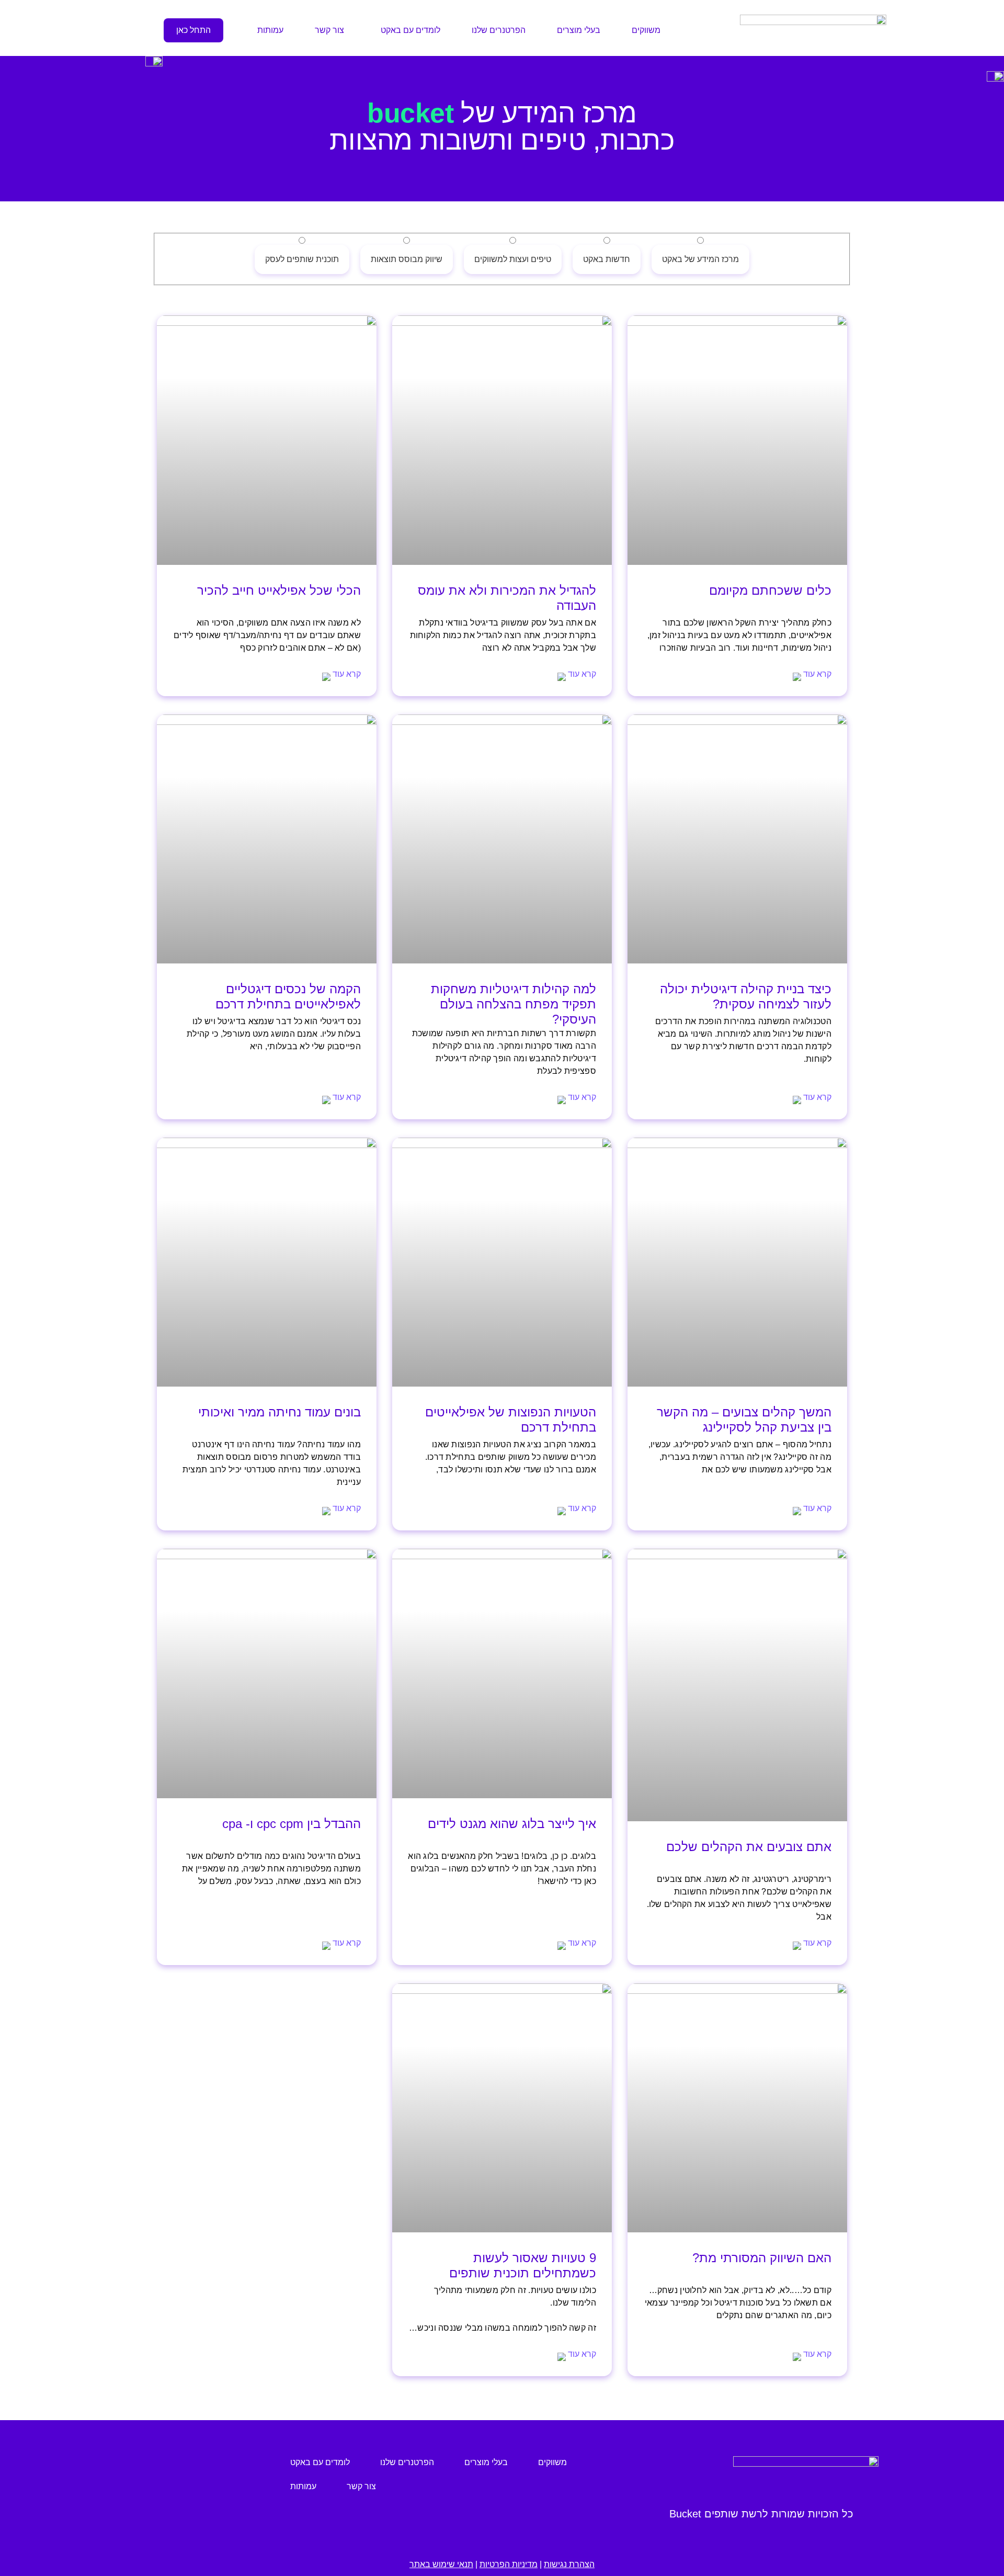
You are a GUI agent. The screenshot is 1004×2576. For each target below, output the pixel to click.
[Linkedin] (168, 2481)
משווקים (646, 30)
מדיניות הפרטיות (509, 2564)
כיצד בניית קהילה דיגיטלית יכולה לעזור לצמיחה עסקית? (746, 996)
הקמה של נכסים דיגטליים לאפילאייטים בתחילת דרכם (288, 996)
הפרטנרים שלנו (499, 30)
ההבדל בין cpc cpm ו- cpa (292, 1824)
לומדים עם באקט (410, 30)
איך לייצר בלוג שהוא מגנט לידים (512, 1824)
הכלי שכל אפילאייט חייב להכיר (279, 590)
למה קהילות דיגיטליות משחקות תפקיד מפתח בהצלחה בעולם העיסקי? (514, 1004)
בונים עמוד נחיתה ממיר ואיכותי (279, 1412)
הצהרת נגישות (569, 2564)
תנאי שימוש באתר (441, 2564)
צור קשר (329, 30)
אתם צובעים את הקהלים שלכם (749, 1847)
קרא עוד (816, 674)
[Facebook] (198, 2481)
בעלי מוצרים (579, 30)
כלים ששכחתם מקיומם (770, 590)
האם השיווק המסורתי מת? (762, 2258)
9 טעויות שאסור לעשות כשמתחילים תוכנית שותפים (523, 2265)
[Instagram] (228, 2481)
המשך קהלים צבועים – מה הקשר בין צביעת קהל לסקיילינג (744, 1420)
